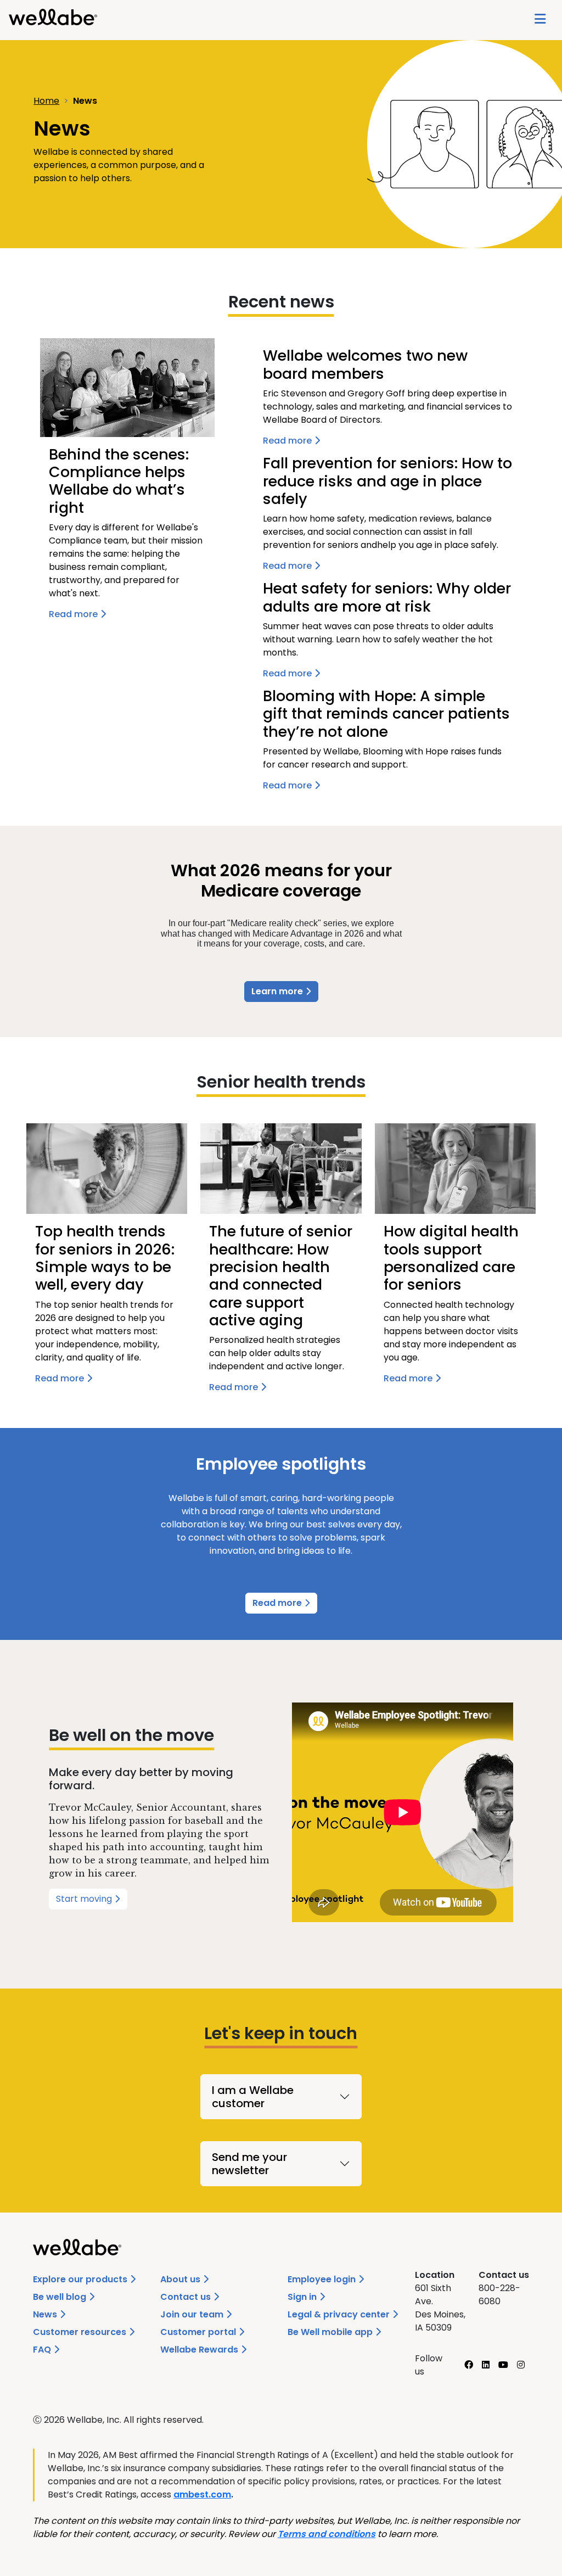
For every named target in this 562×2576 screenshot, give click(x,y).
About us (181, 2279)
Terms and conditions (327, 2534)
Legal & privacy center (340, 2314)
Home (46, 101)
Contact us (187, 2297)
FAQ (43, 2350)
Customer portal (199, 2332)
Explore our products (81, 2279)
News (46, 2314)
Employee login (323, 2279)
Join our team (193, 2314)
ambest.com (202, 2494)
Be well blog (61, 2297)
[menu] (540, 20)
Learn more (278, 991)
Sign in (303, 2297)
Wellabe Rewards (200, 2350)
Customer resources (81, 2332)
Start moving (85, 1899)
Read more (278, 1603)
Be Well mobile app (331, 2332)
